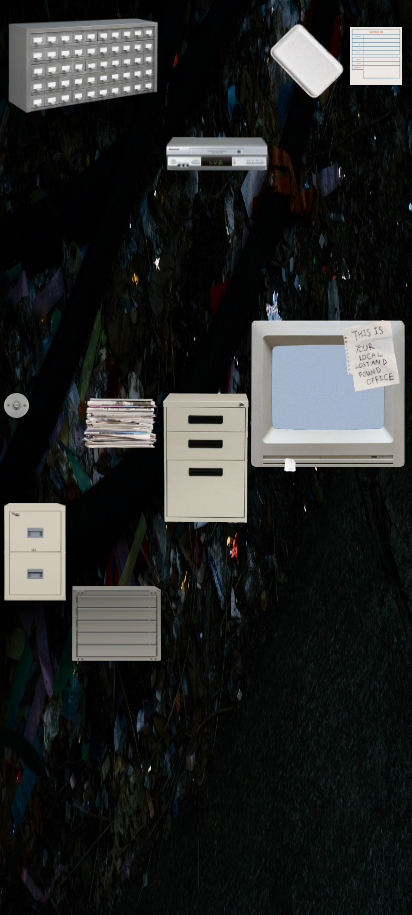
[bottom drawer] (35, 576)
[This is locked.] (206, 446)
